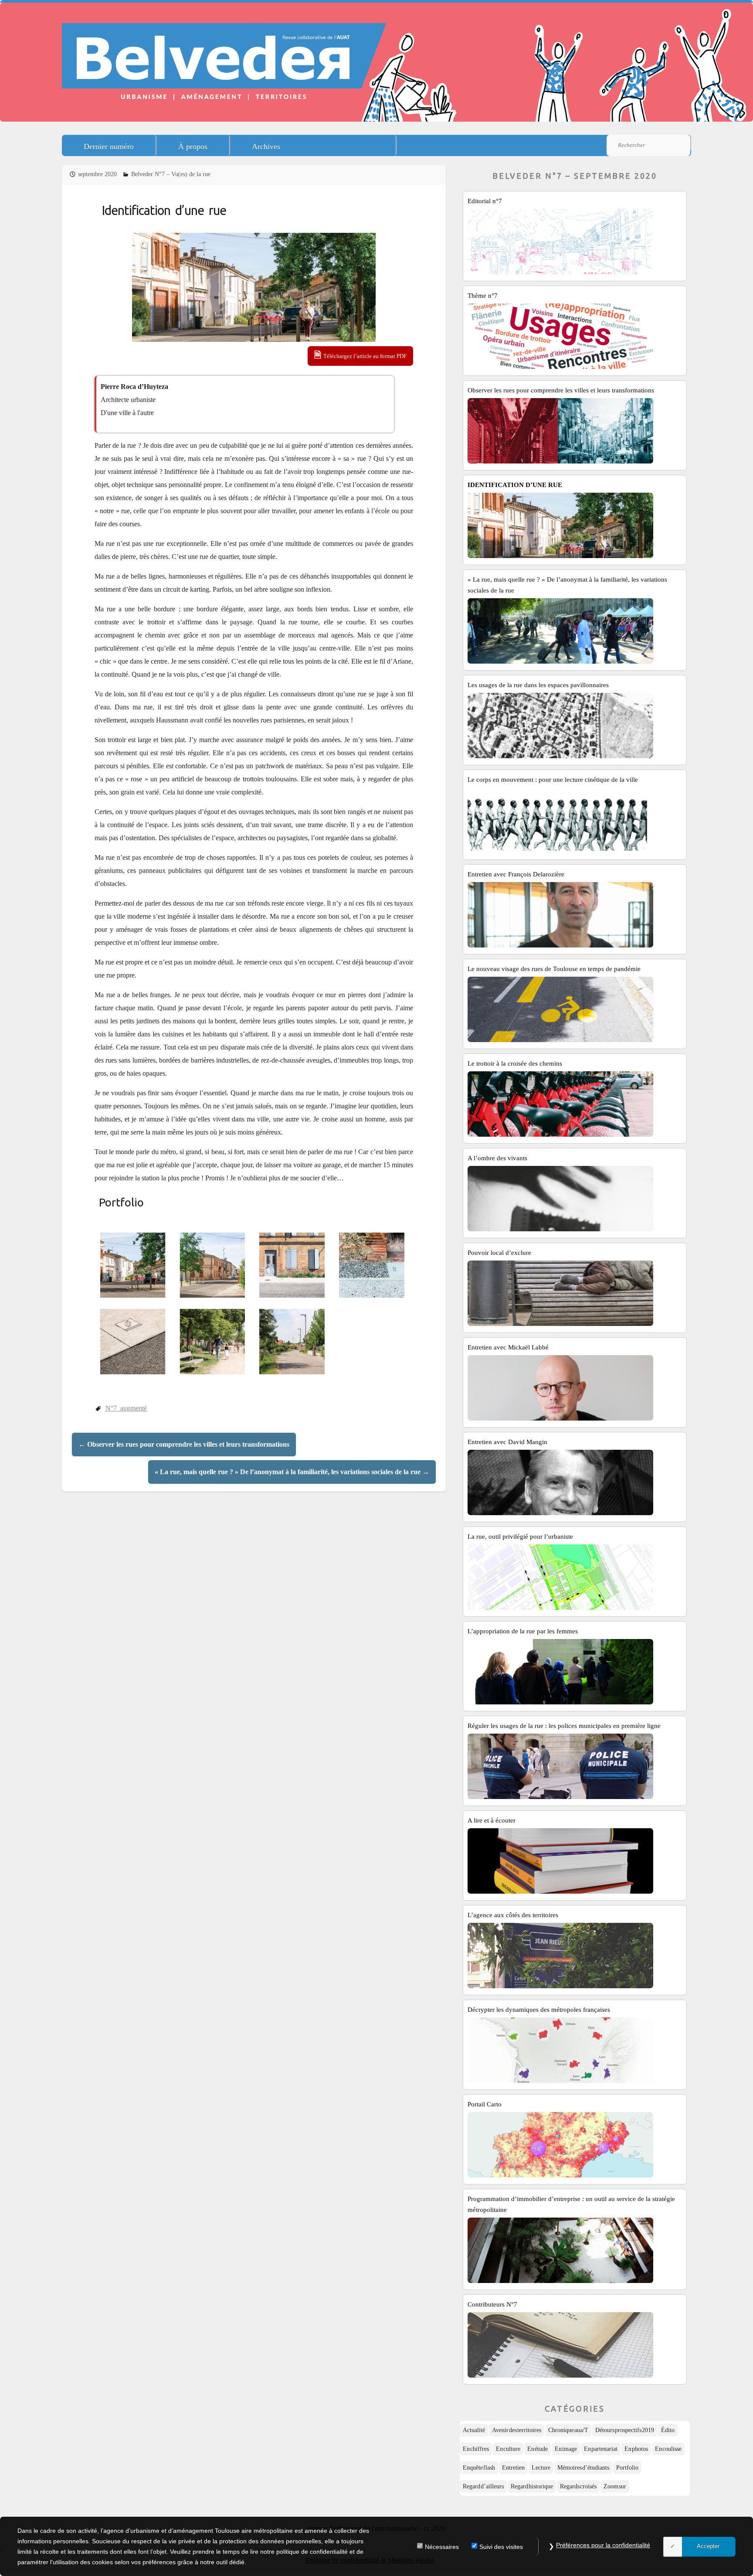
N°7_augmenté (126, 1408)
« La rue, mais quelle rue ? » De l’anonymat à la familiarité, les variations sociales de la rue (292, 1472)
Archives (266, 147)
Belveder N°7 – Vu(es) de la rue (171, 174)
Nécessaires (442, 2547)
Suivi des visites (501, 2547)
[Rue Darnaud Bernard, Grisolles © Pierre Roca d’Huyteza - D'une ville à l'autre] (134, 1265)
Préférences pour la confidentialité (603, 2545)
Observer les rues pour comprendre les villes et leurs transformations (184, 1444)
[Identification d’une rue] (254, 287)
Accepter (708, 2546)
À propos (193, 147)
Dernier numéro (109, 147)
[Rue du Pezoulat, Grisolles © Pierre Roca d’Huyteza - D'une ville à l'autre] (214, 1342)
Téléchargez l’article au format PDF (365, 356)
